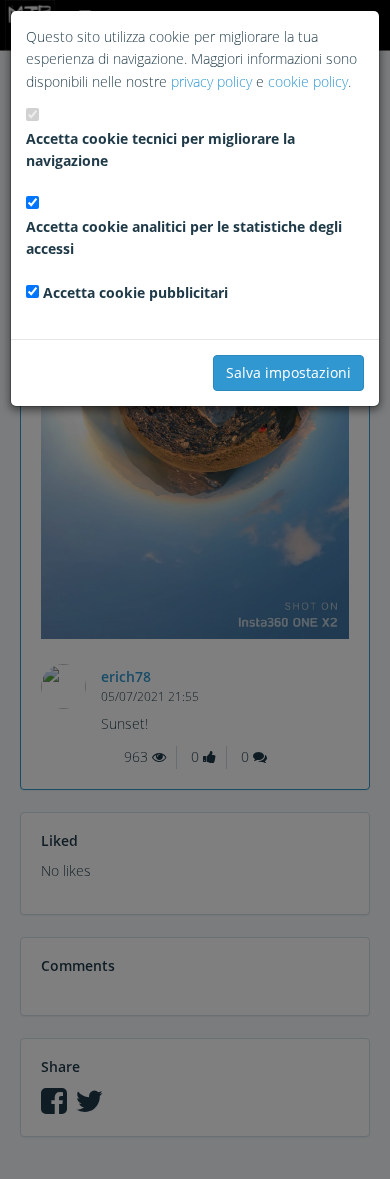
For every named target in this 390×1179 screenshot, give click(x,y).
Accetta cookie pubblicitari (135, 292)
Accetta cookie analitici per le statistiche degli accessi (184, 237)
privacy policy (211, 81)
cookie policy (308, 81)
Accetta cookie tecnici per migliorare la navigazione (160, 149)
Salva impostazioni (288, 372)
